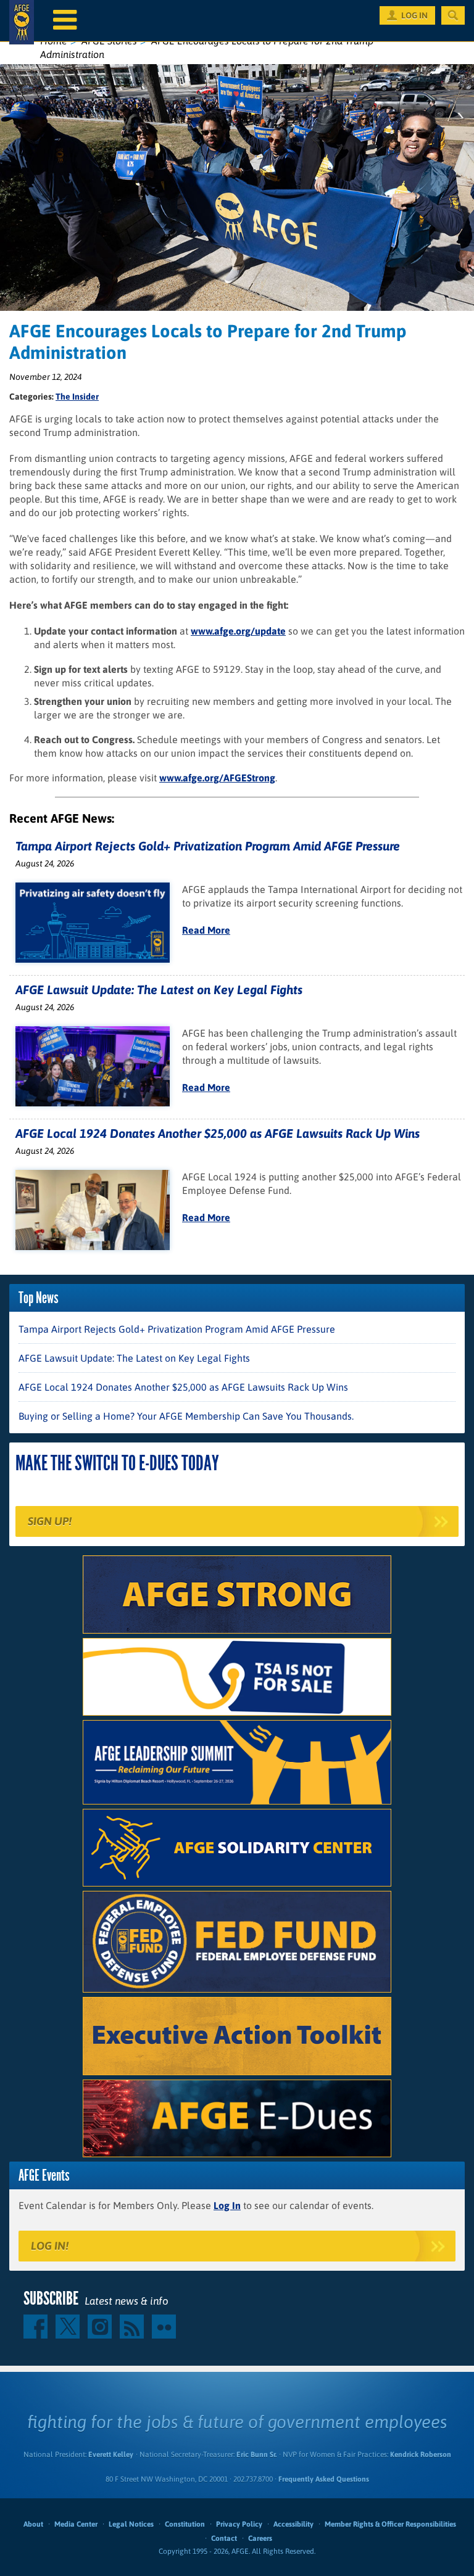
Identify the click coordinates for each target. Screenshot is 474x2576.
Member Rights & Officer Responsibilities (390, 2524)
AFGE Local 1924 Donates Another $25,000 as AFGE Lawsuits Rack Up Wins (218, 1133)
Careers (260, 2538)
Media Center (76, 2524)
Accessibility (293, 2524)
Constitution (185, 2524)
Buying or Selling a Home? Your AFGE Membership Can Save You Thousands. (186, 1416)
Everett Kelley (111, 2455)
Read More (206, 930)
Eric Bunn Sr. (256, 2455)
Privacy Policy (239, 2524)
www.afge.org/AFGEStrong (217, 778)
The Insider (77, 397)
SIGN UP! (50, 1521)
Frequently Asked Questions (324, 2479)
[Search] (453, 15)
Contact (224, 2538)
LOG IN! (50, 2246)
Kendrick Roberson (421, 2455)
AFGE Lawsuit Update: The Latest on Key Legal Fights (159, 990)
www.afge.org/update (238, 631)
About (33, 2524)
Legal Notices (131, 2524)
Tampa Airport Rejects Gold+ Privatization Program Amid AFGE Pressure (208, 846)
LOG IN (414, 15)
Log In (227, 2205)
